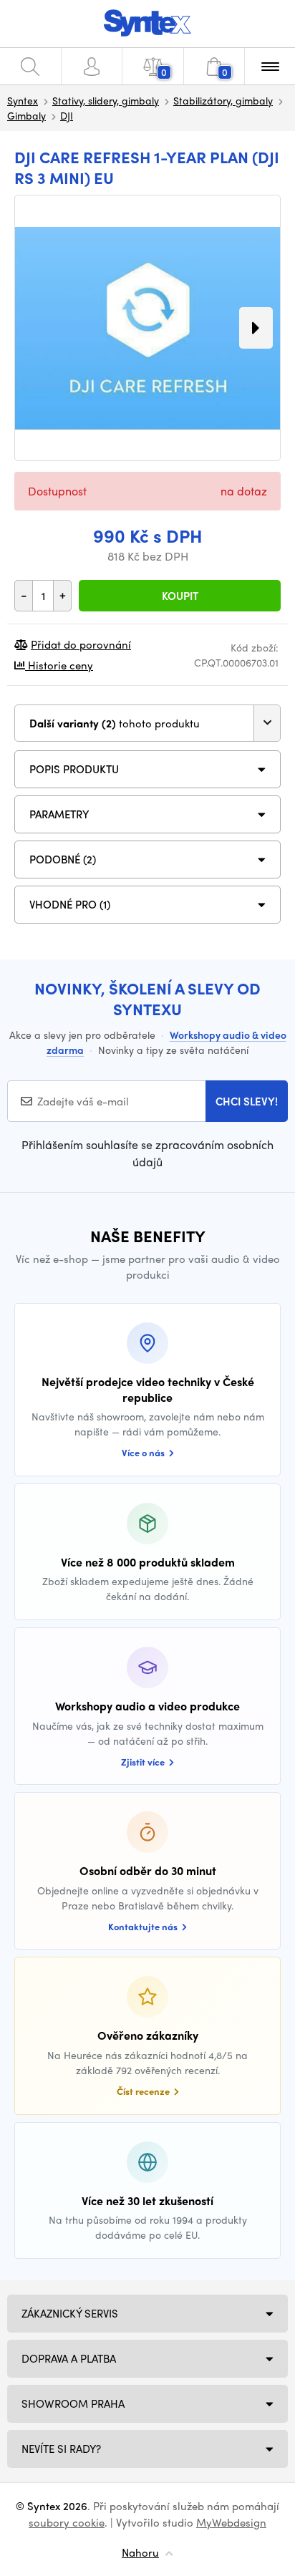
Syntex (23, 100)
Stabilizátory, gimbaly (223, 100)
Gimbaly (26, 115)
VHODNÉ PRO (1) (70, 904)
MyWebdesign (231, 2522)
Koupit (180, 596)
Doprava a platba (69, 2358)
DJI (67, 115)
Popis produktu (74, 769)
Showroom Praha (73, 2403)
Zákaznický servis (70, 2313)
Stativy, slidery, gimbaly (106, 100)
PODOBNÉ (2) (63, 859)
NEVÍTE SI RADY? (61, 2449)
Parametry (59, 814)
